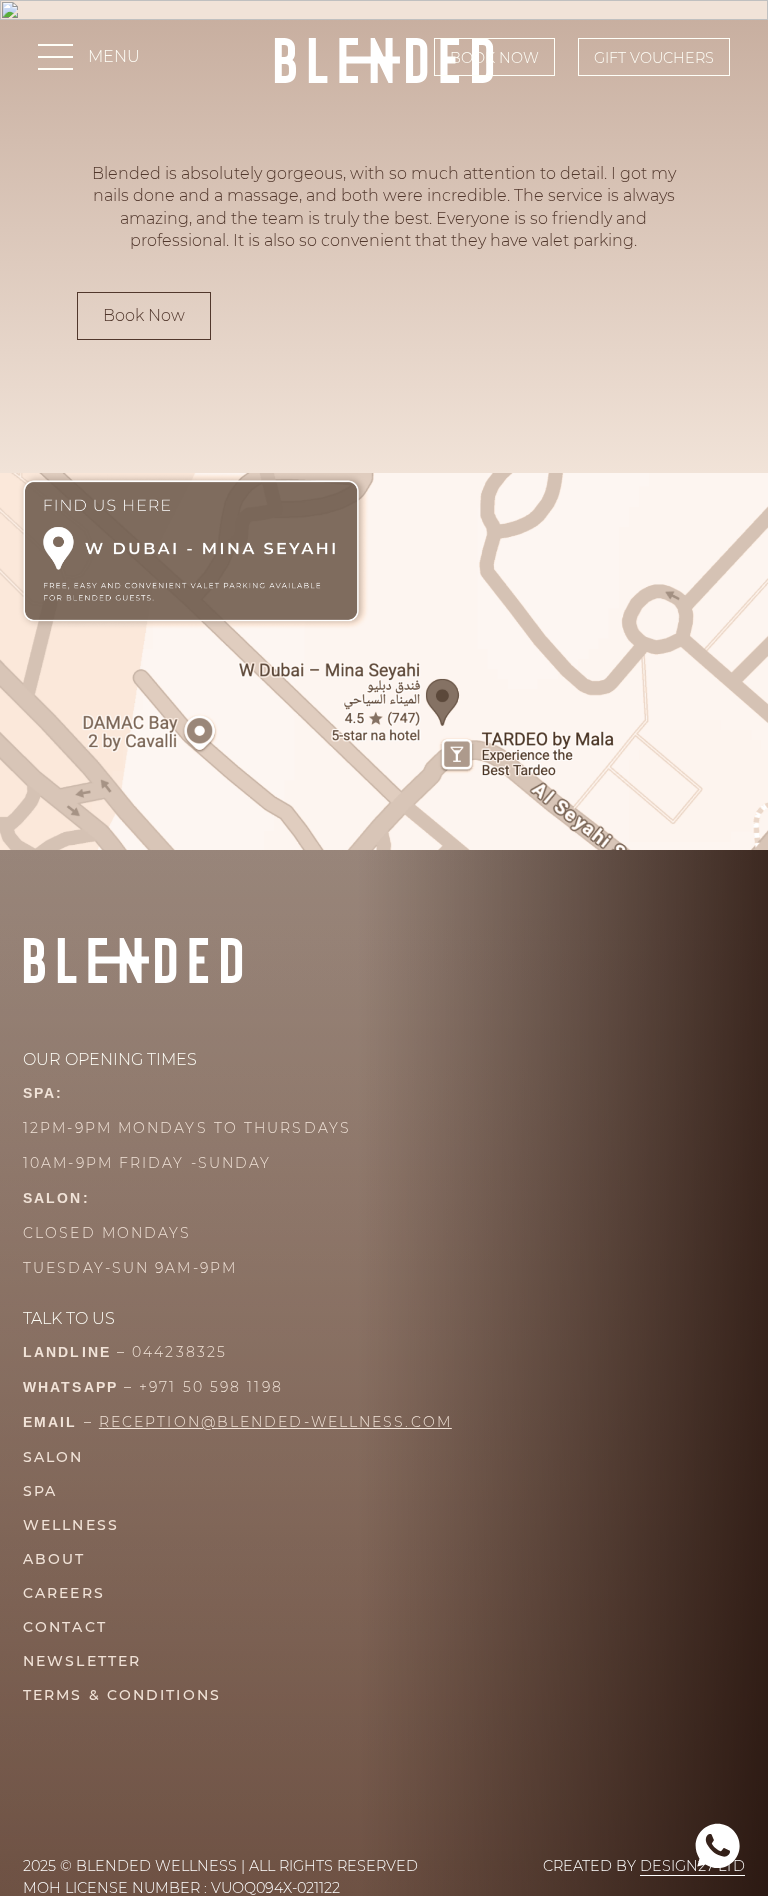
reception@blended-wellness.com (275, 1422)
